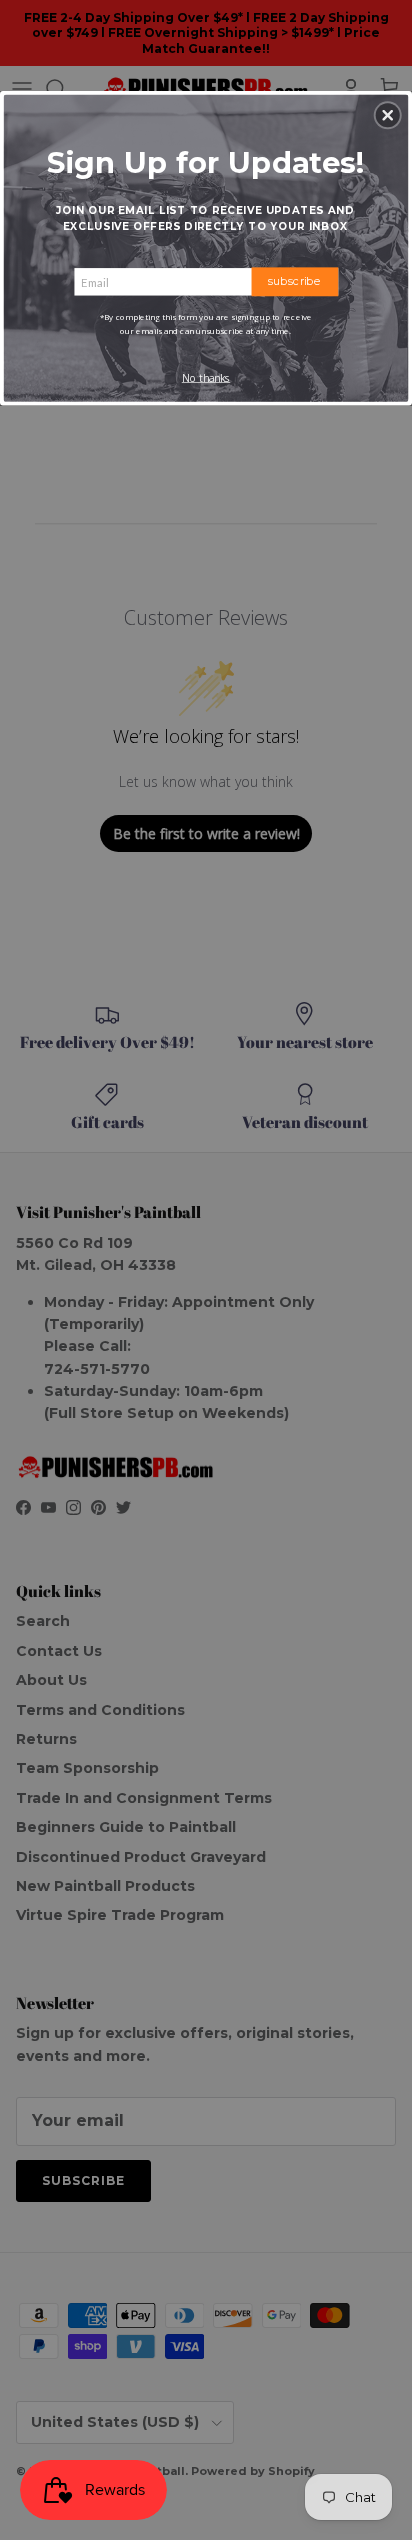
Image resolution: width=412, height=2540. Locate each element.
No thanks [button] (206, 378)
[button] (388, 115)
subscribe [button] (294, 281)
